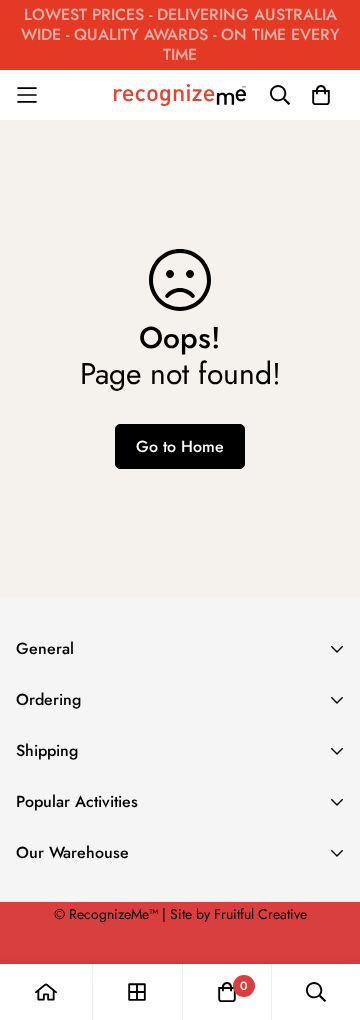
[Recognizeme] (180, 95)
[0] (227, 992)
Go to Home (180, 446)
